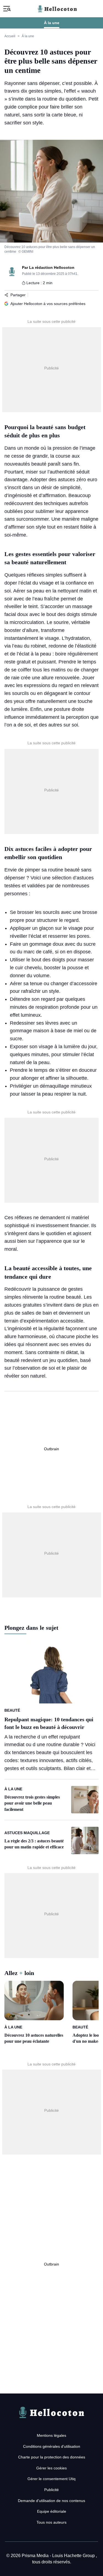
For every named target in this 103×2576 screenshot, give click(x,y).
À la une (52, 23)
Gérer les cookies (51, 2468)
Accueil (10, 36)
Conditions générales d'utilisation (52, 2446)
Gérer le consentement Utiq (51, 2479)
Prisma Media (36, 2556)
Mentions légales (51, 2435)
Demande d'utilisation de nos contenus (51, 2501)
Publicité (51, 2490)
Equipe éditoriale (52, 2511)
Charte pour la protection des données (52, 2457)
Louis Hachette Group (74, 2556)
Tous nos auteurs (51, 2522)
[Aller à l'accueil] (52, 2419)
